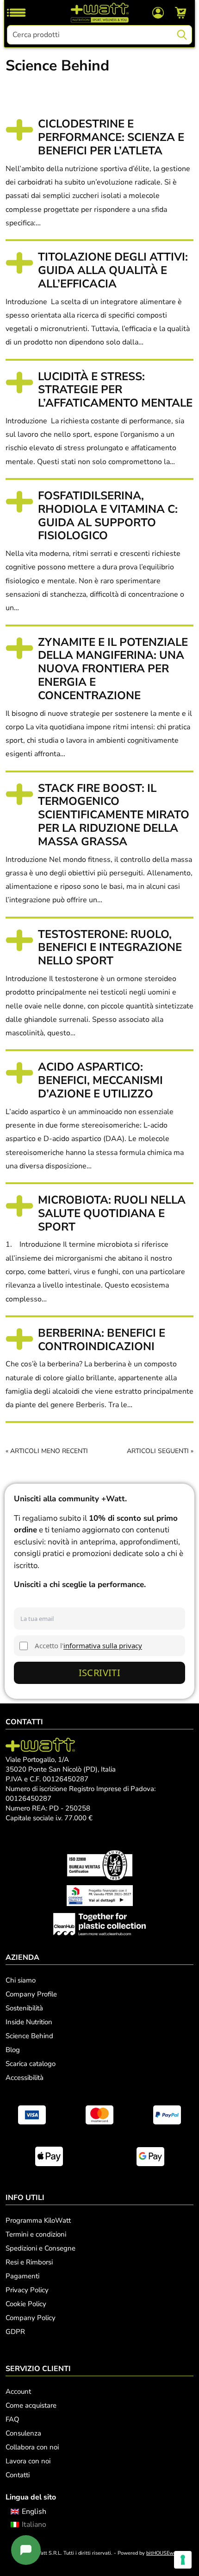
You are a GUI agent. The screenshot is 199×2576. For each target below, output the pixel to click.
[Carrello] (181, 13)
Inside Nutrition (29, 2022)
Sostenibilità (24, 2008)
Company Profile (31, 1994)
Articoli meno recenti (49, 1451)
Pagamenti (22, 2276)
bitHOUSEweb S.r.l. (169, 2553)
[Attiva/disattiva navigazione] (16, 13)
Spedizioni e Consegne (40, 2248)
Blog (13, 2050)
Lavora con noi (28, 2461)
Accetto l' (88, 1645)
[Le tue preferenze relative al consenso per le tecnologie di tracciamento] (183, 2560)
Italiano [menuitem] (34, 2525)
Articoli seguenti (158, 1451)
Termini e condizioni (36, 2234)
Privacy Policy (27, 2290)
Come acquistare (31, 2405)
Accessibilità (25, 2078)
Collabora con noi (32, 2447)
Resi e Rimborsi (29, 2262)
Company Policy (31, 2318)
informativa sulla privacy (103, 1645)
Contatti (18, 2475)
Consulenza (23, 2433)
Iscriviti (100, 1673)
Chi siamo (21, 1980)
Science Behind (29, 2036)
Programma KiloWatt (38, 2220)
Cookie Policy (26, 2304)
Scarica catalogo (31, 2064)
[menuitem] (28, 2512)
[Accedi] (158, 12)
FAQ (12, 2419)
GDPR (15, 2332)
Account (18, 2391)
